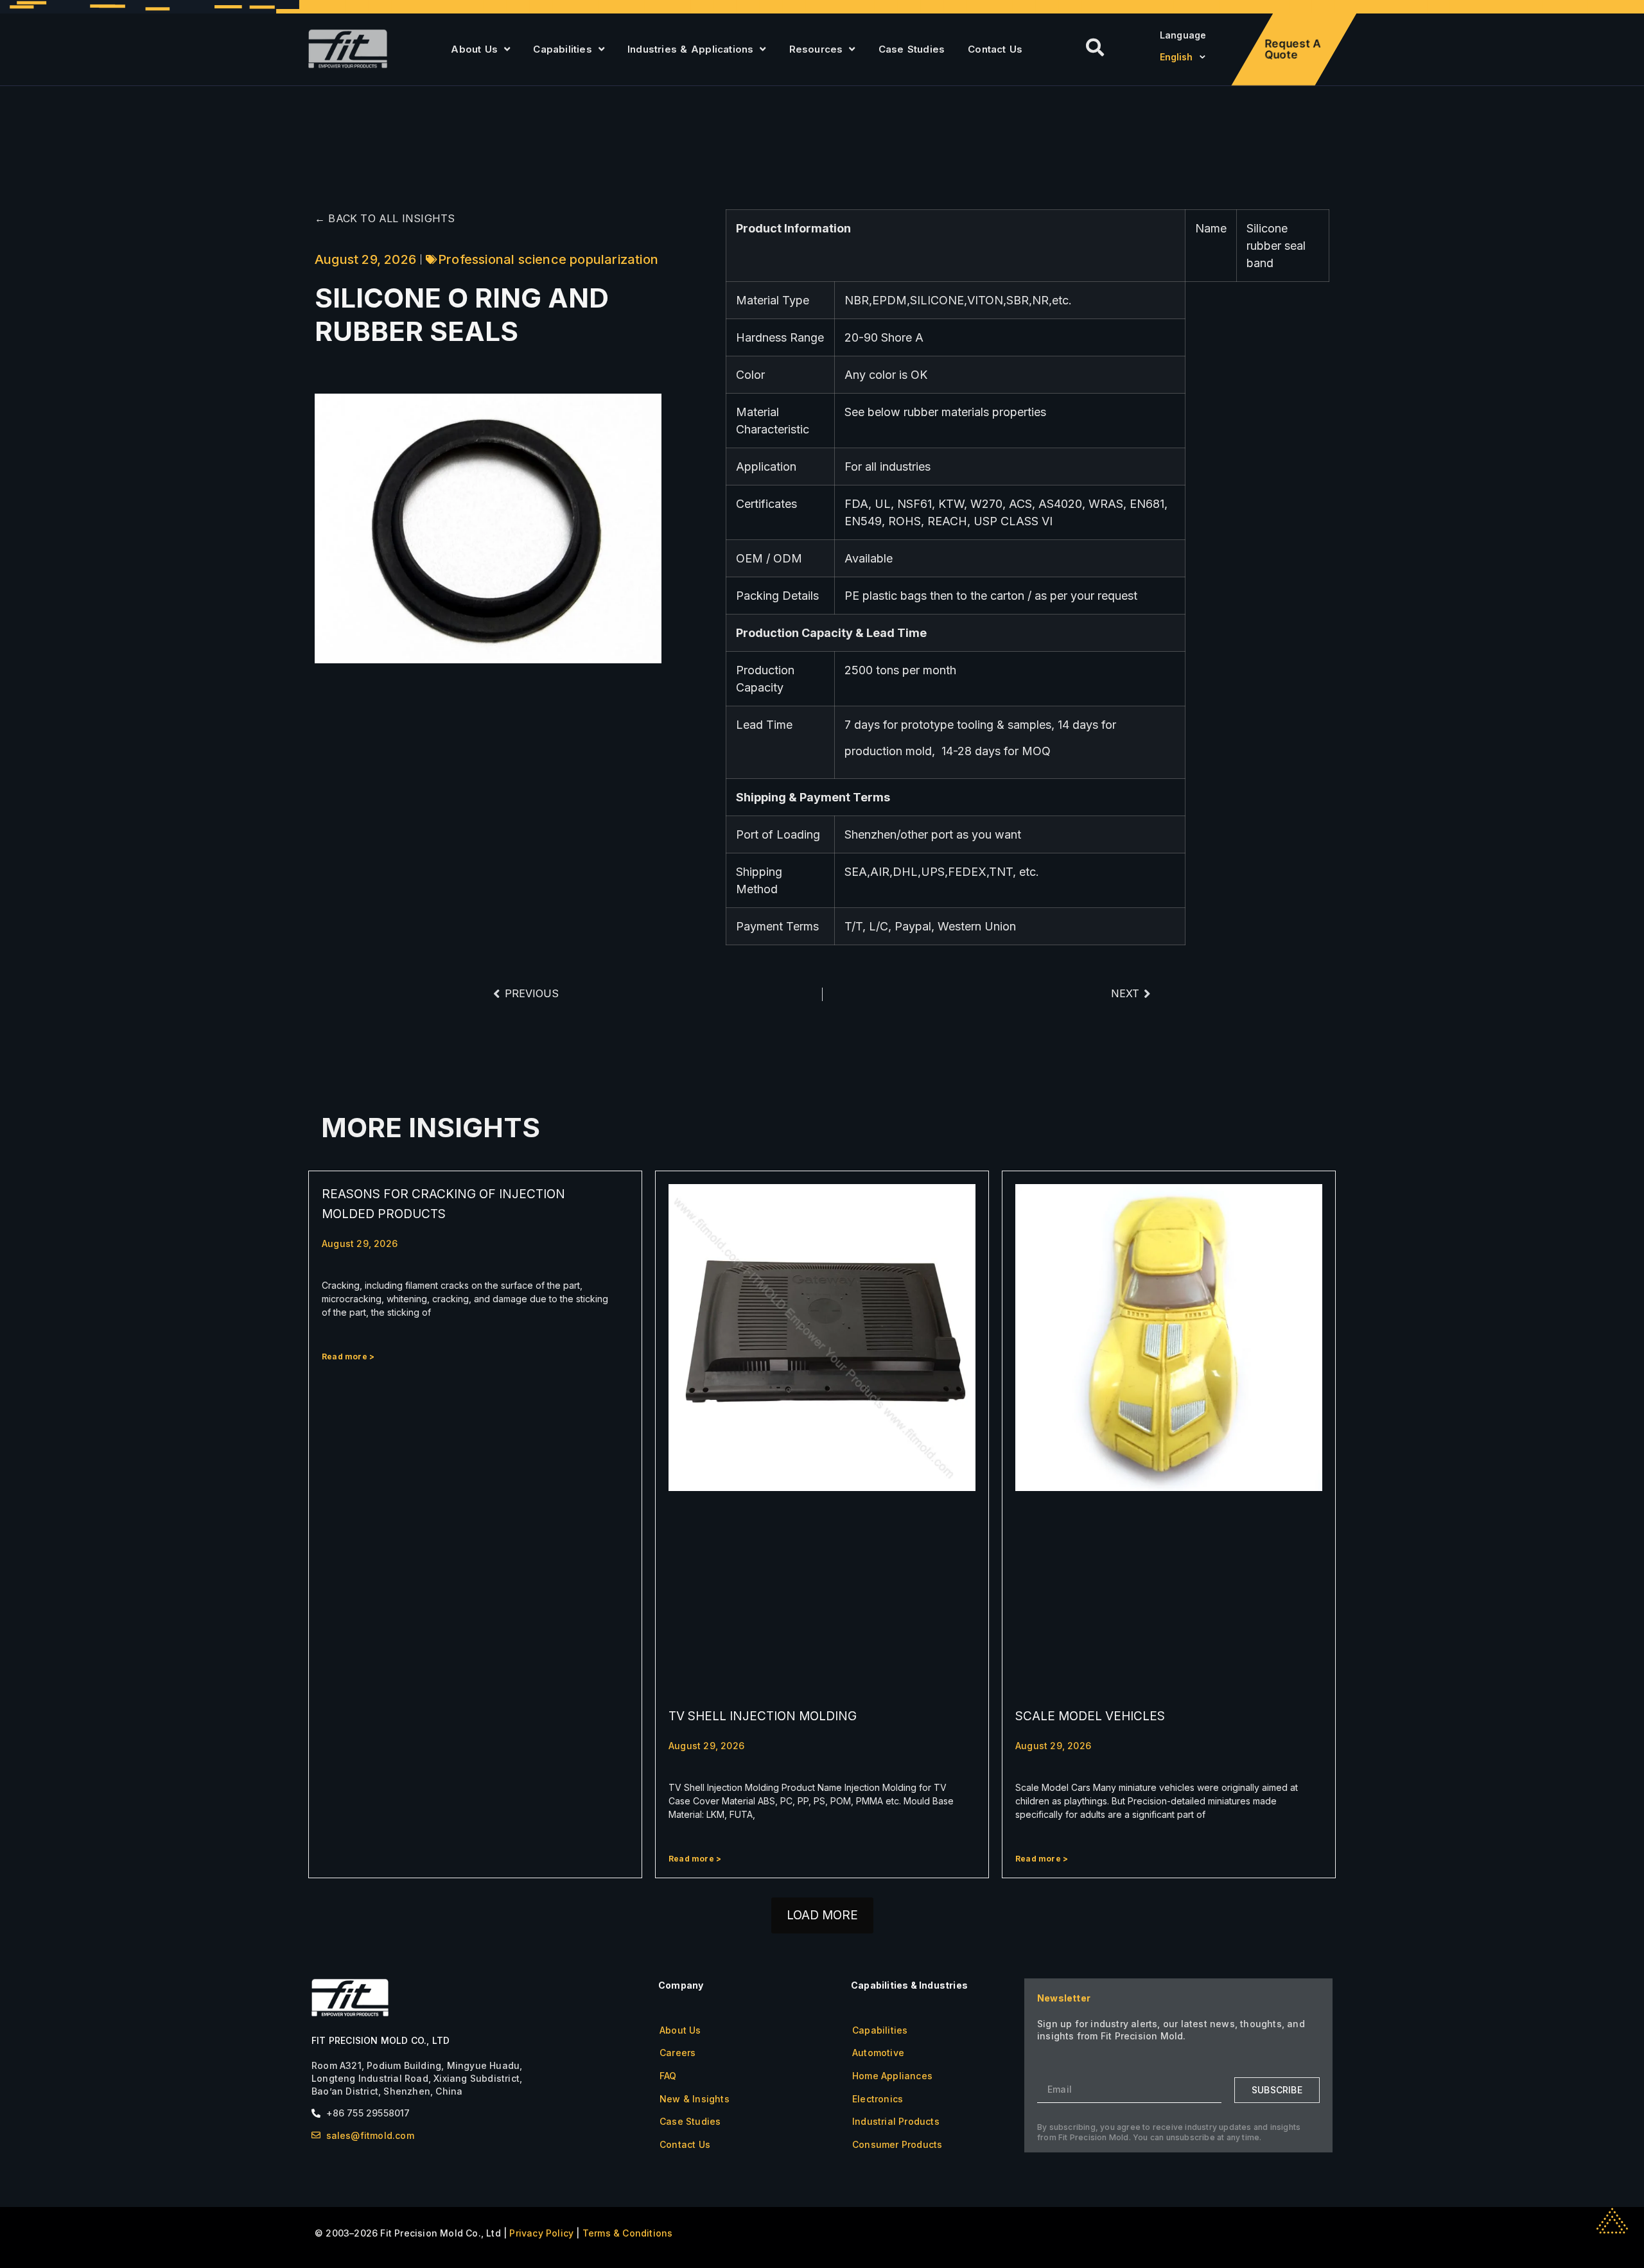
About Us (474, 49)
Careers (678, 2053)
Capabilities (562, 49)
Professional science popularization (548, 259)
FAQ (668, 2076)
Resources (816, 49)
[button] (822, 1915)
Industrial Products (896, 2121)
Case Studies (912, 49)
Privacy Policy (541, 2233)
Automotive (878, 2053)
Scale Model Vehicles (1090, 1716)
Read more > (348, 1356)
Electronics (878, 2099)
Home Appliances (892, 2076)
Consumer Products (897, 2144)
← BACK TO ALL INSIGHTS (385, 218)
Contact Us (995, 49)
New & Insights (695, 2099)
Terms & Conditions (628, 2233)
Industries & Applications (690, 49)
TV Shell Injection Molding (763, 1716)
